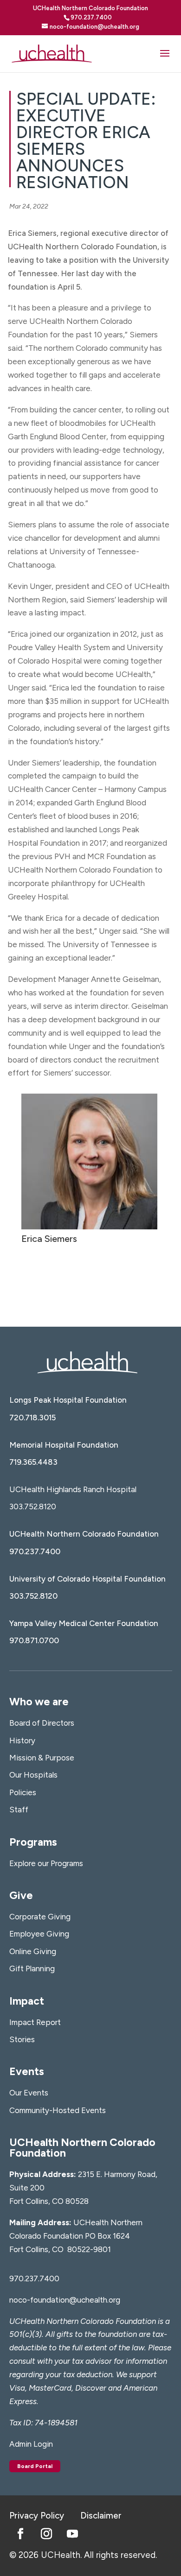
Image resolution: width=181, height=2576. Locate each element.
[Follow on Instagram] (46, 2534)
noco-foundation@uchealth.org (65, 2300)
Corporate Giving (40, 1917)
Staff (19, 1810)
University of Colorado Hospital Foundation (87, 1579)
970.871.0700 (34, 1640)
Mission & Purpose (42, 1758)
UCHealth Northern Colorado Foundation (84, 1534)
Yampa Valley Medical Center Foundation (84, 1623)
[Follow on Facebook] (20, 2534)
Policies (23, 1792)
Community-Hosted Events (58, 2110)
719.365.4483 (33, 1462)
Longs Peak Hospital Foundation (68, 1400)
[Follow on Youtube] (72, 2534)
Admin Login (31, 2444)
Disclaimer (101, 2516)
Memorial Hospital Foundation (64, 1445)
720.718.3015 (32, 1418)
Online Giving (33, 1951)
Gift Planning (32, 1968)
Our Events (29, 2093)
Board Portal (35, 2466)
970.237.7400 (35, 1551)
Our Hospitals (33, 1775)
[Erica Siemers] (89, 1229)
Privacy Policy (37, 2516)
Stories (22, 2039)
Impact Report (35, 2022)
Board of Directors (42, 1723)
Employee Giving (39, 1934)
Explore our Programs (46, 1863)
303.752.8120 (33, 1506)
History (22, 1741)
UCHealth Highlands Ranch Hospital (73, 1489)
